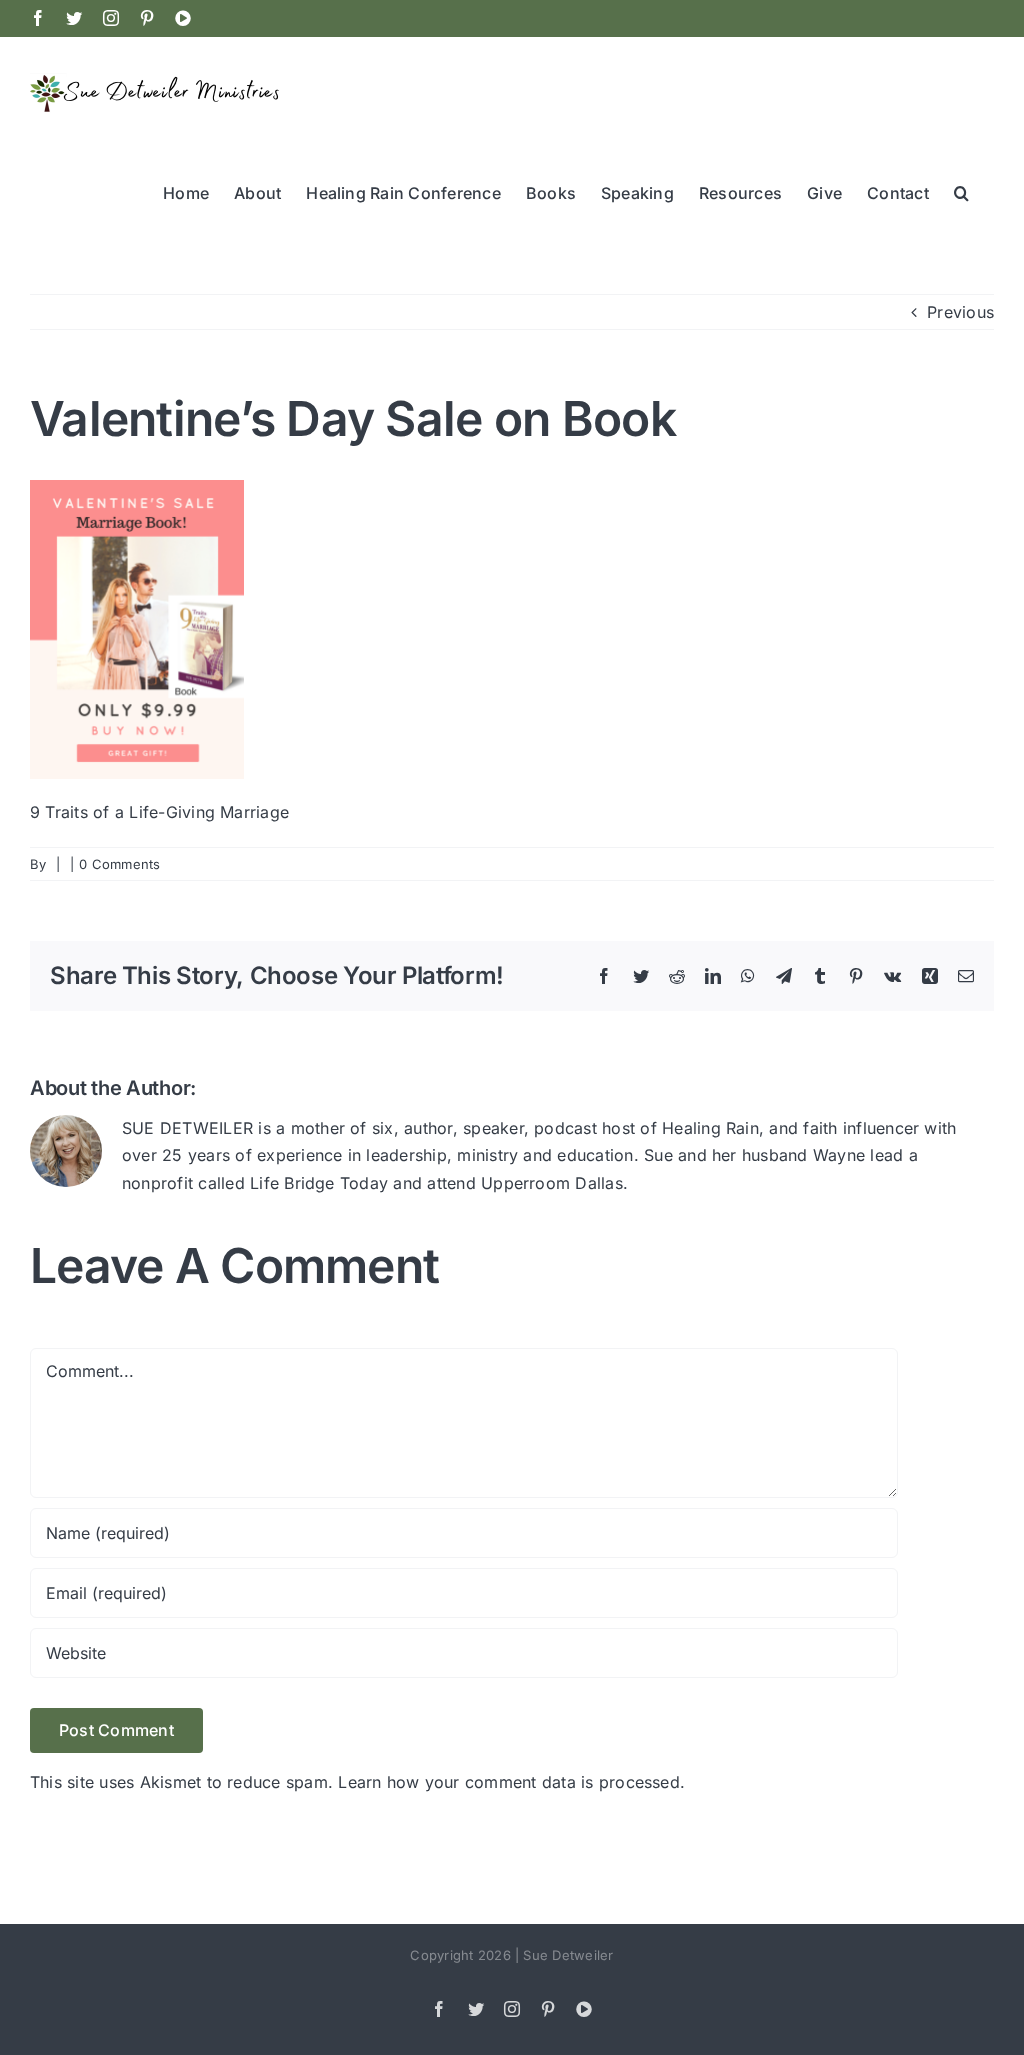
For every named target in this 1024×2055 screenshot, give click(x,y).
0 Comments (119, 864)
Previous (960, 312)
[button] (961, 191)
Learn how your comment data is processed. (511, 1782)
